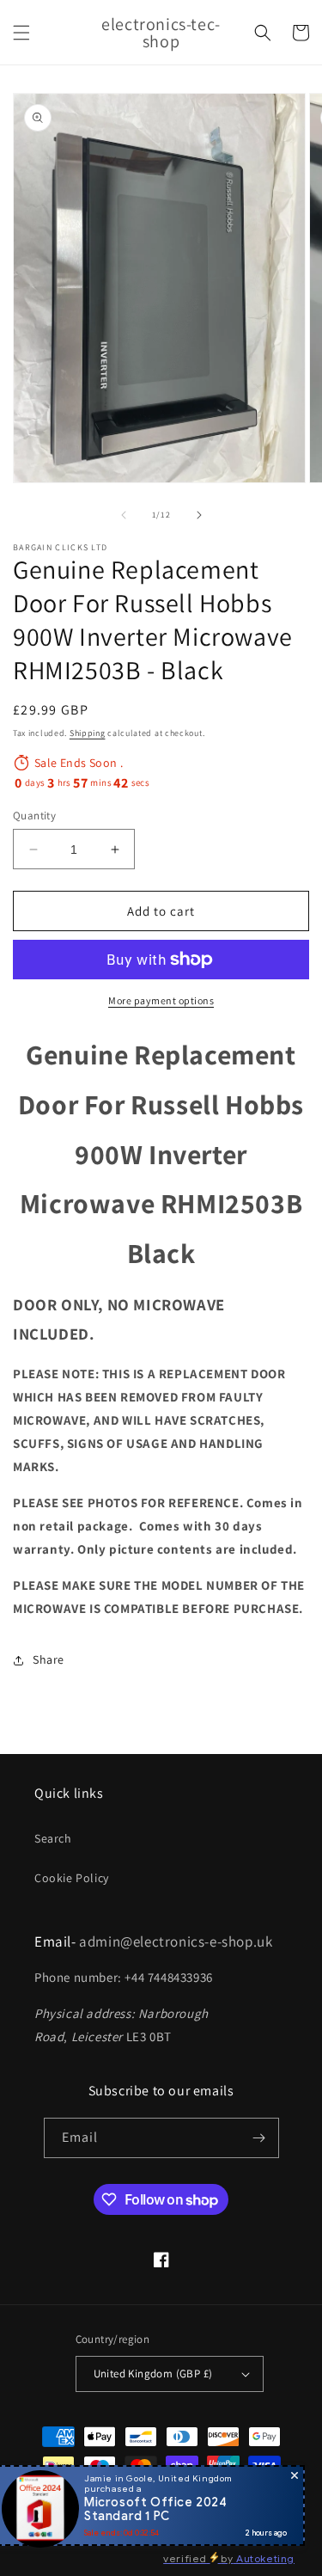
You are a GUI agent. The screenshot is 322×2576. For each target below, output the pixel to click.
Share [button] (49, 1659)
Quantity (34, 816)
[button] (21, 33)
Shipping (88, 733)
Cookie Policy (72, 1878)
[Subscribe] (259, 2138)
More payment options (161, 1000)
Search (53, 1838)
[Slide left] (124, 515)
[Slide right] (199, 515)
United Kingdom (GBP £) (153, 2374)
